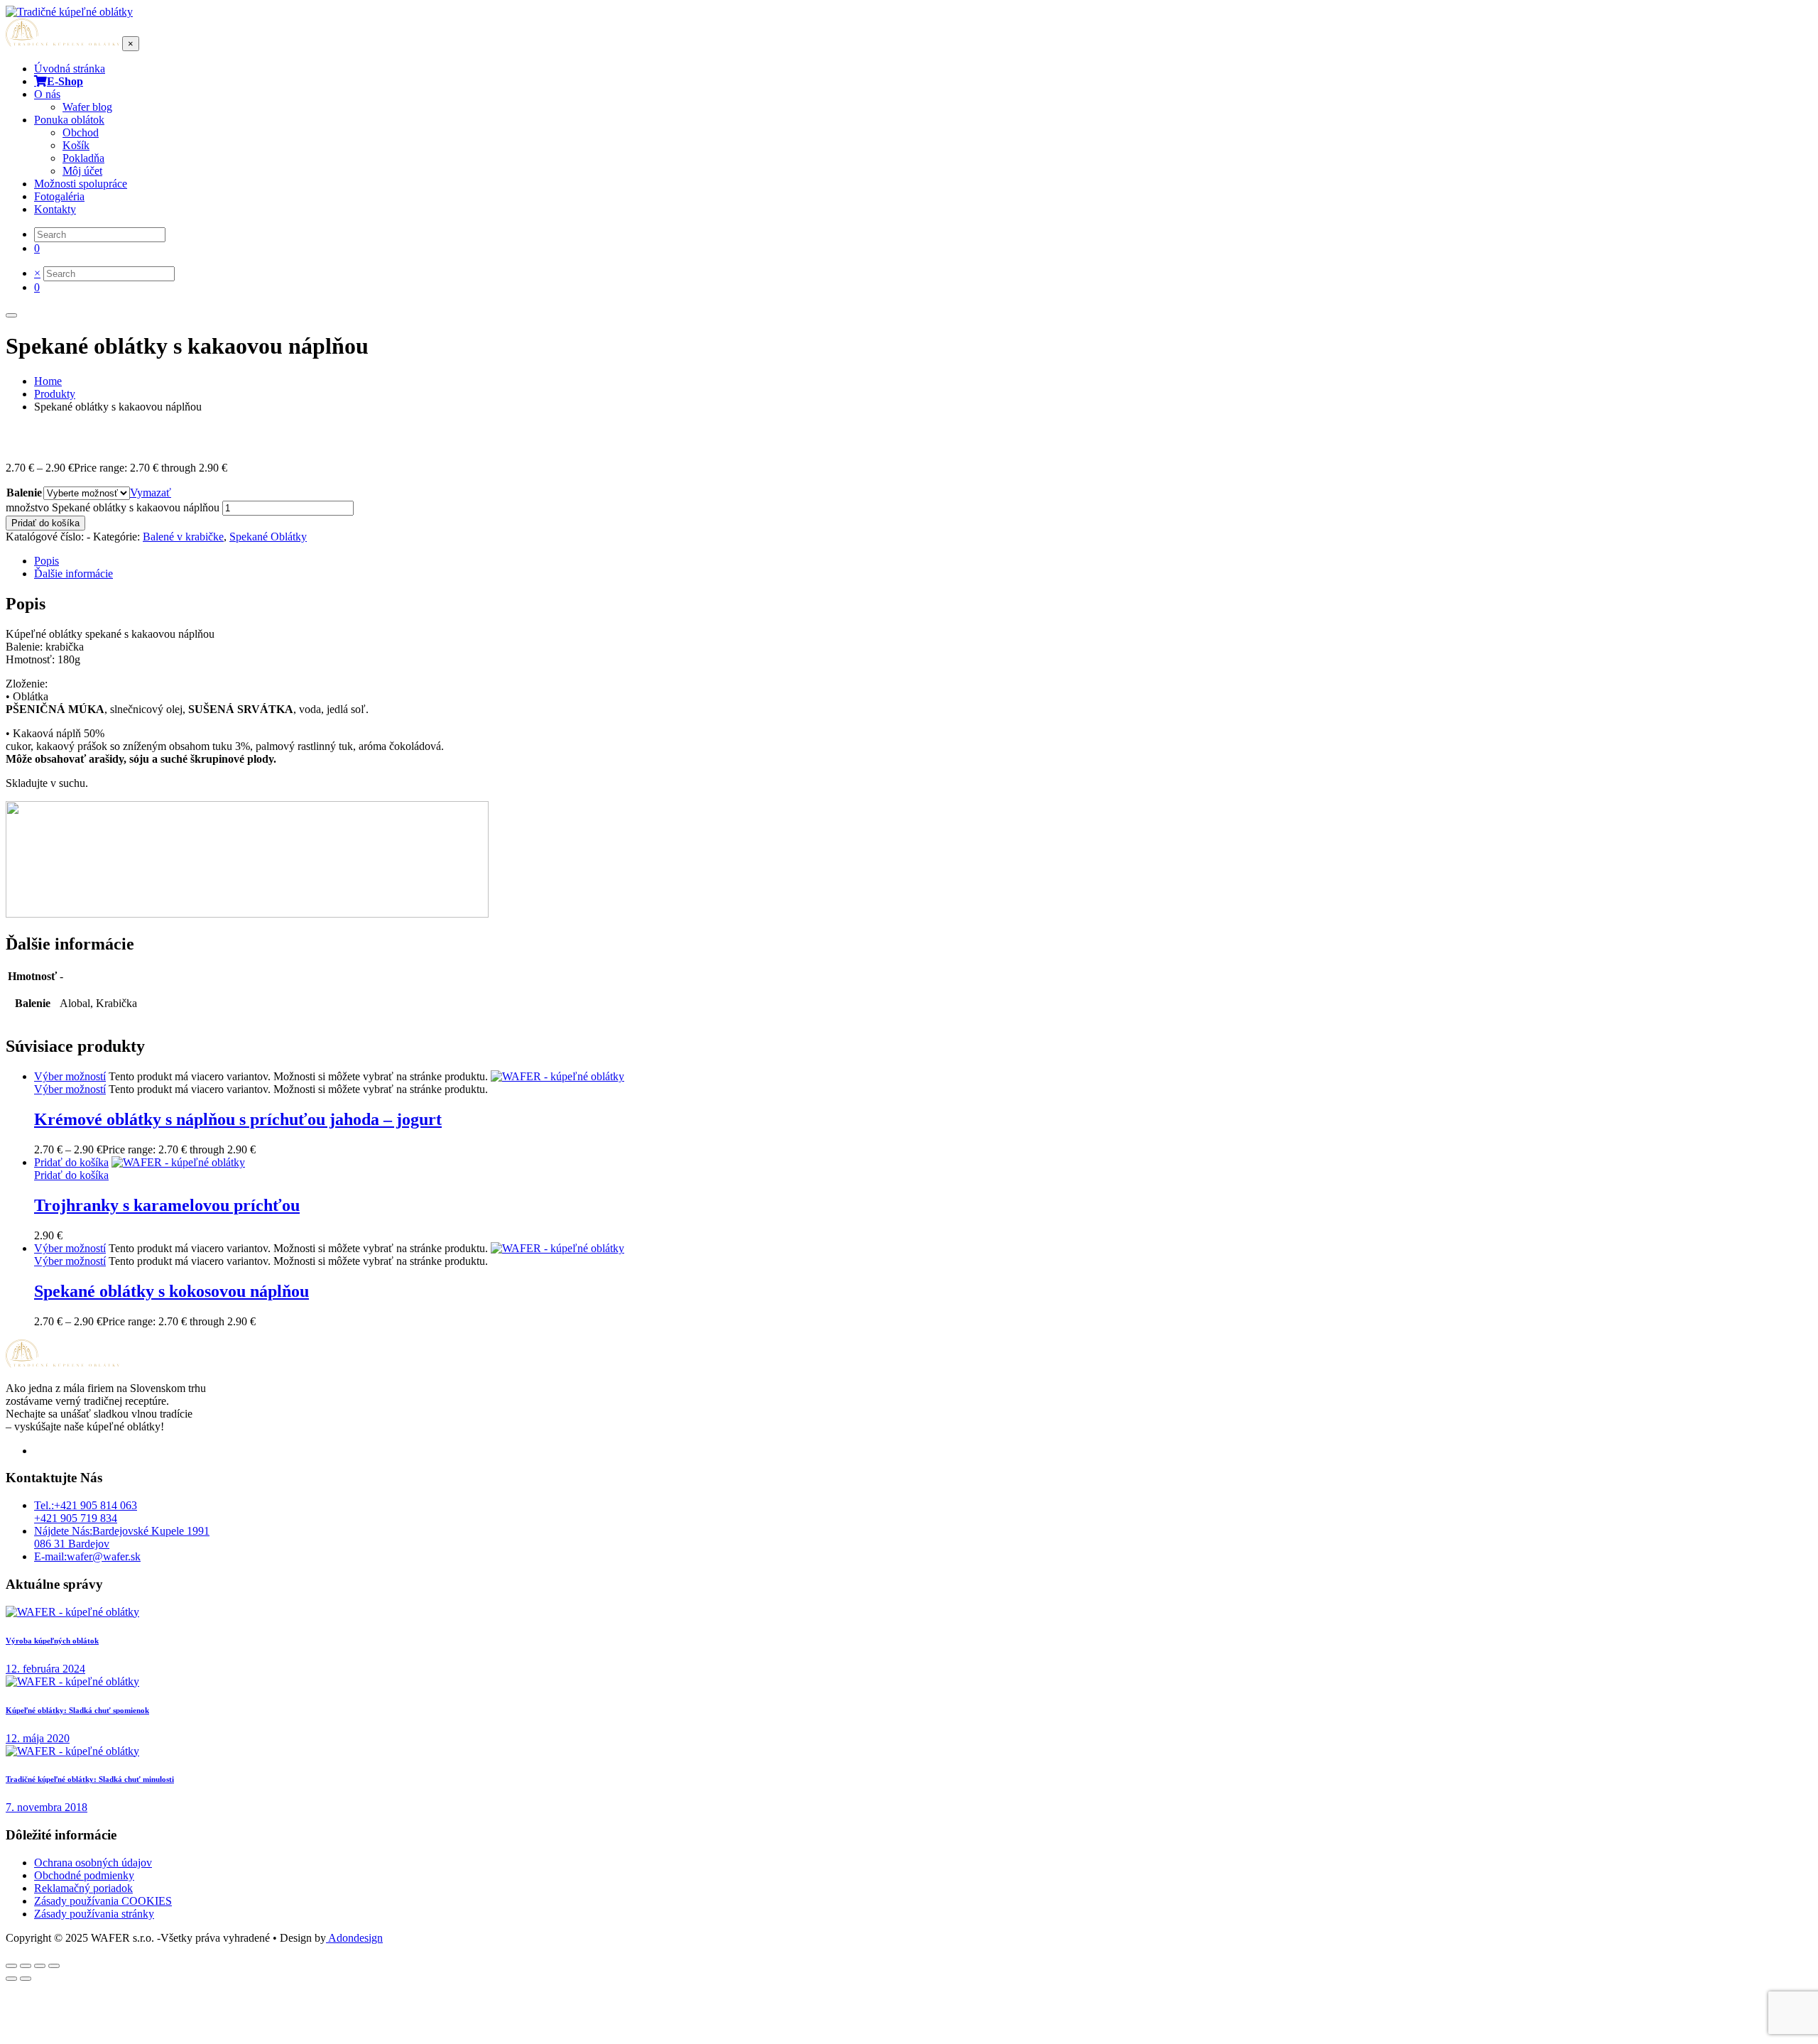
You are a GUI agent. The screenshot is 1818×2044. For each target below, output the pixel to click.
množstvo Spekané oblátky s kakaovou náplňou (113, 507)
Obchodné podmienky (84, 1875)
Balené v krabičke (183, 537)
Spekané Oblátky (268, 537)
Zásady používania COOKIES (103, 1901)
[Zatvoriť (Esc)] (54, 1966)
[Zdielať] (40, 1966)
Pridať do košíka (45, 523)
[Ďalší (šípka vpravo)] (26, 1979)
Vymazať (151, 493)
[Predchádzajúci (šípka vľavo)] (11, 1979)
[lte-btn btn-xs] (71, 1162)
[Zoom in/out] (11, 1966)
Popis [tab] (47, 561)
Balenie (24, 493)
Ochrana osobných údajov (93, 1863)
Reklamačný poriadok (83, 1888)
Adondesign (354, 1938)
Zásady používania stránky (94, 1914)
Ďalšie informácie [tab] (74, 573)
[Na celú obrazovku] (26, 1966)
